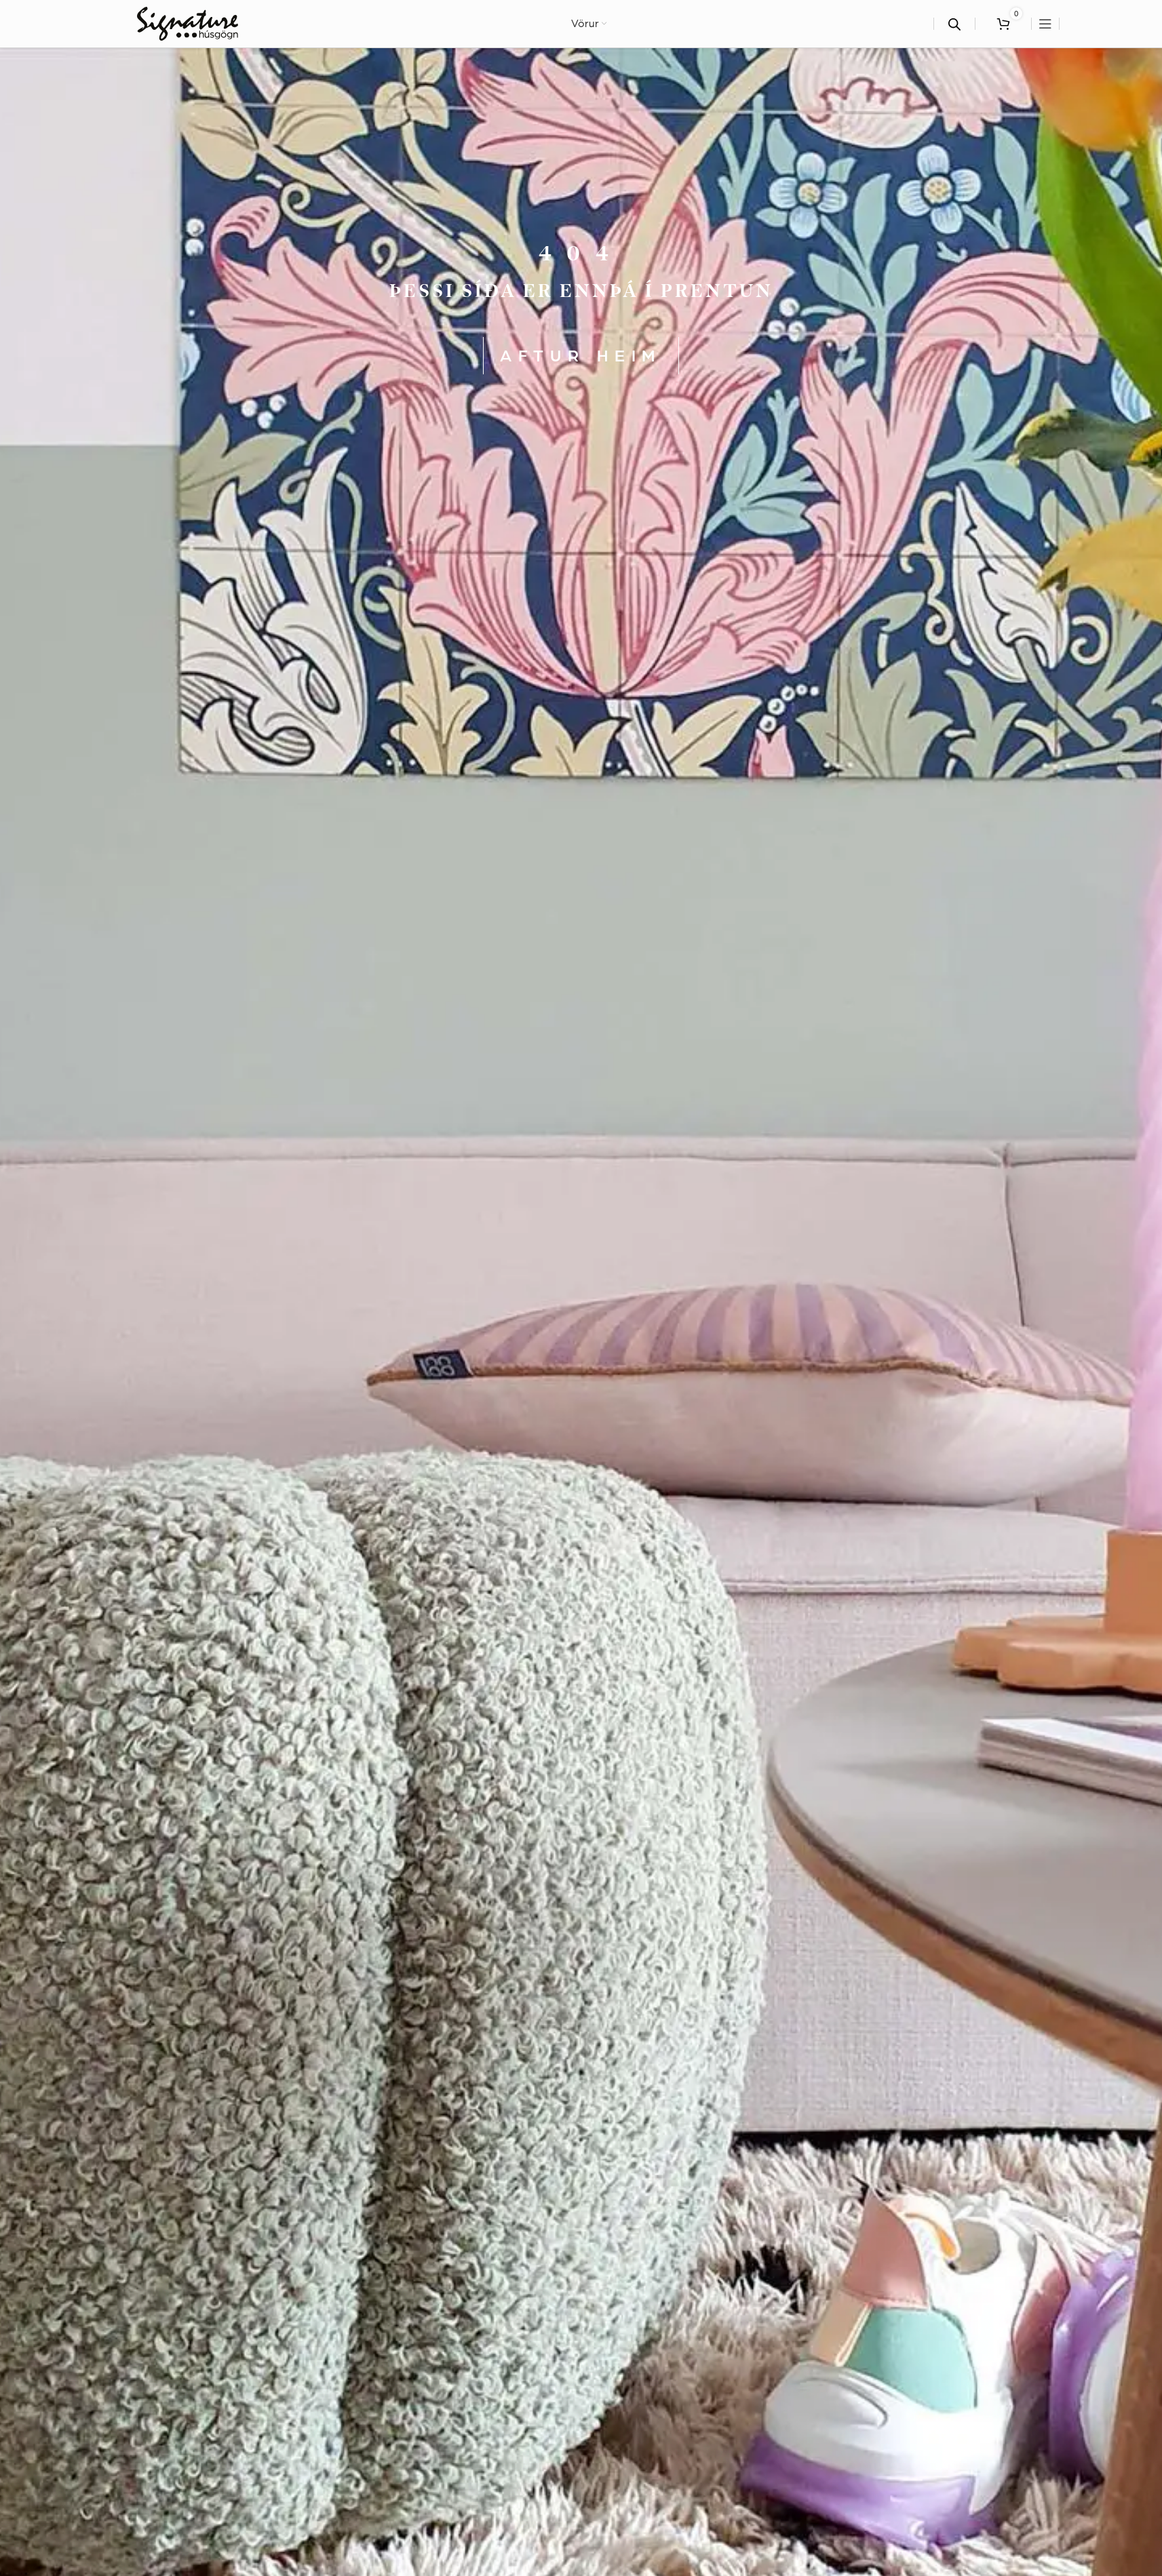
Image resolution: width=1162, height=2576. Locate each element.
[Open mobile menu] (1045, 24)
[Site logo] (188, 22)
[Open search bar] (954, 24)
